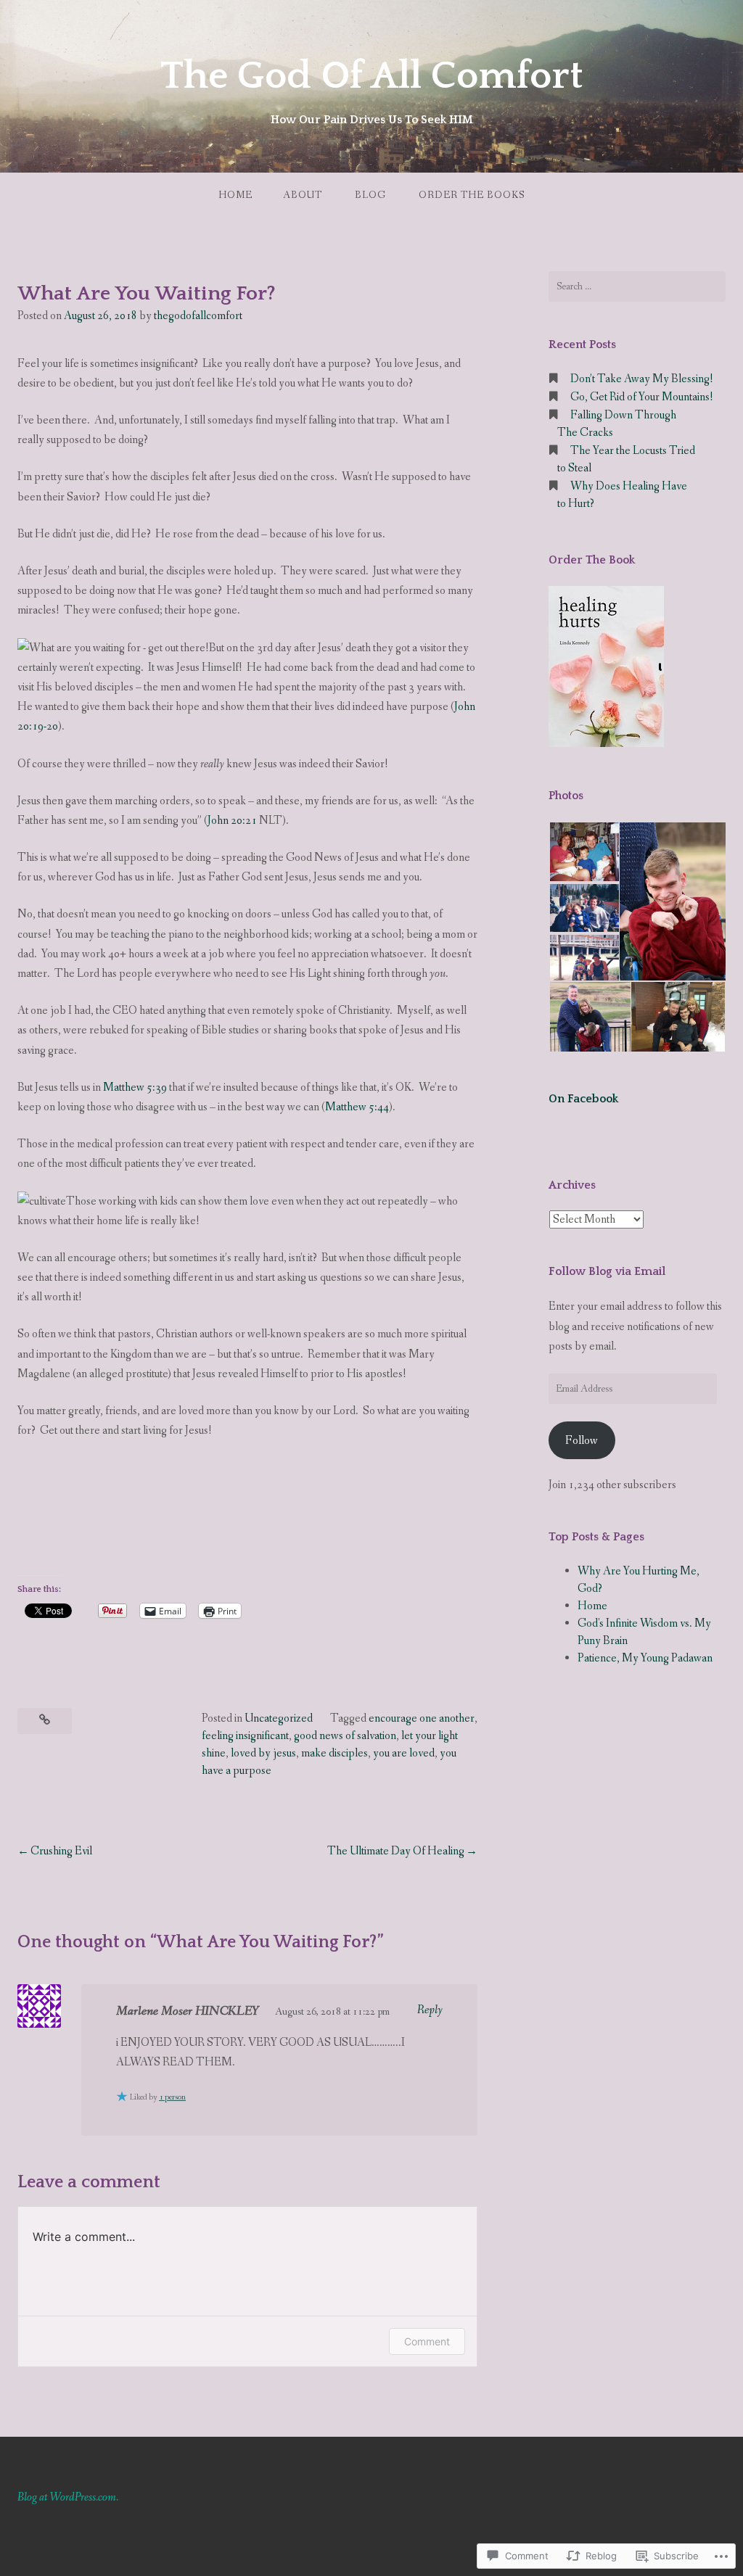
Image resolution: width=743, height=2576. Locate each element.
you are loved (404, 1753)
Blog (370, 195)
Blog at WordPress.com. (68, 2497)
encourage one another (422, 1718)
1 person (172, 2097)
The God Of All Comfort (371, 76)
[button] (583, 852)
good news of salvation (345, 1736)
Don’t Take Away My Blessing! (642, 379)
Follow (582, 1441)
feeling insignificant (245, 1736)
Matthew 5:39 (135, 1087)
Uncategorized (279, 1718)
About (303, 195)
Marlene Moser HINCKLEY (188, 2011)
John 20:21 (232, 821)
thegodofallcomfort (198, 316)
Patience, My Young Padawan (645, 1658)
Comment (427, 2341)
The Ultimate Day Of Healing (396, 1851)
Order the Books (472, 195)
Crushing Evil (61, 1851)
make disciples (334, 1753)
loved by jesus (263, 1753)
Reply (430, 2010)
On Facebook (583, 1099)
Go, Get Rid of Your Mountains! (642, 397)
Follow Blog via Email (607, 1271)
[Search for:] (637, 286)
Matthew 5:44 (357, 1107)
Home (235, 195)
